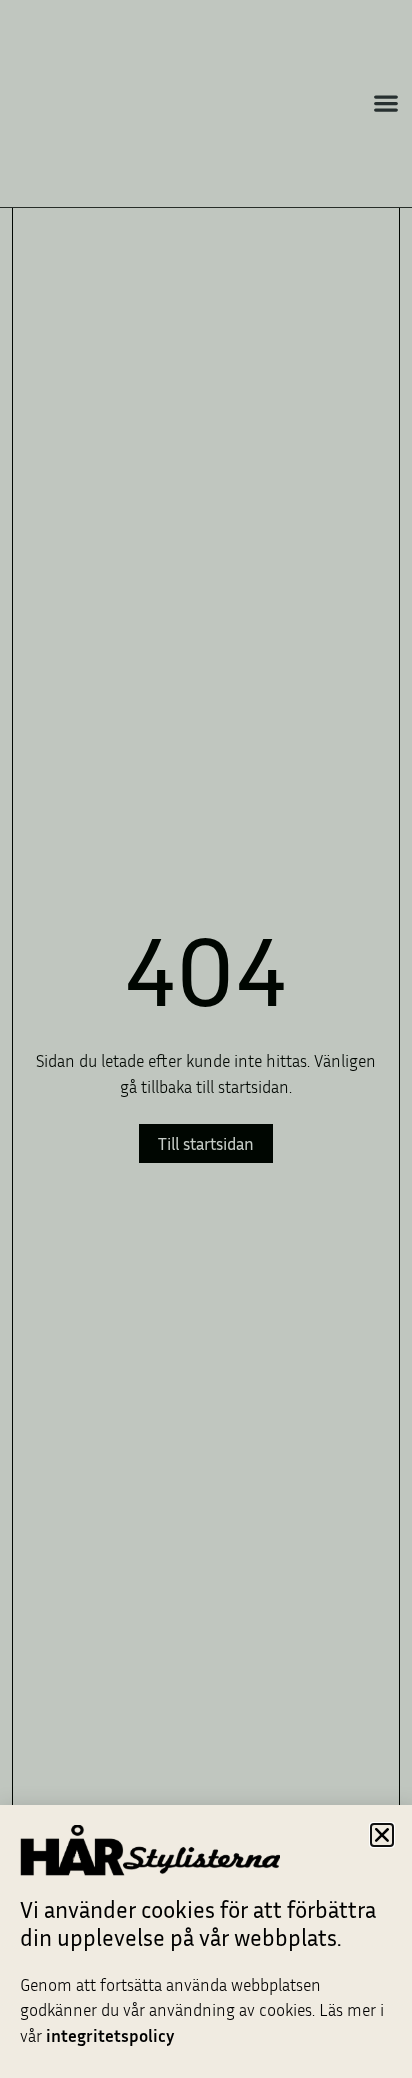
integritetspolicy (110, 2035)
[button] (382, 1835)
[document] (206, 1039)
